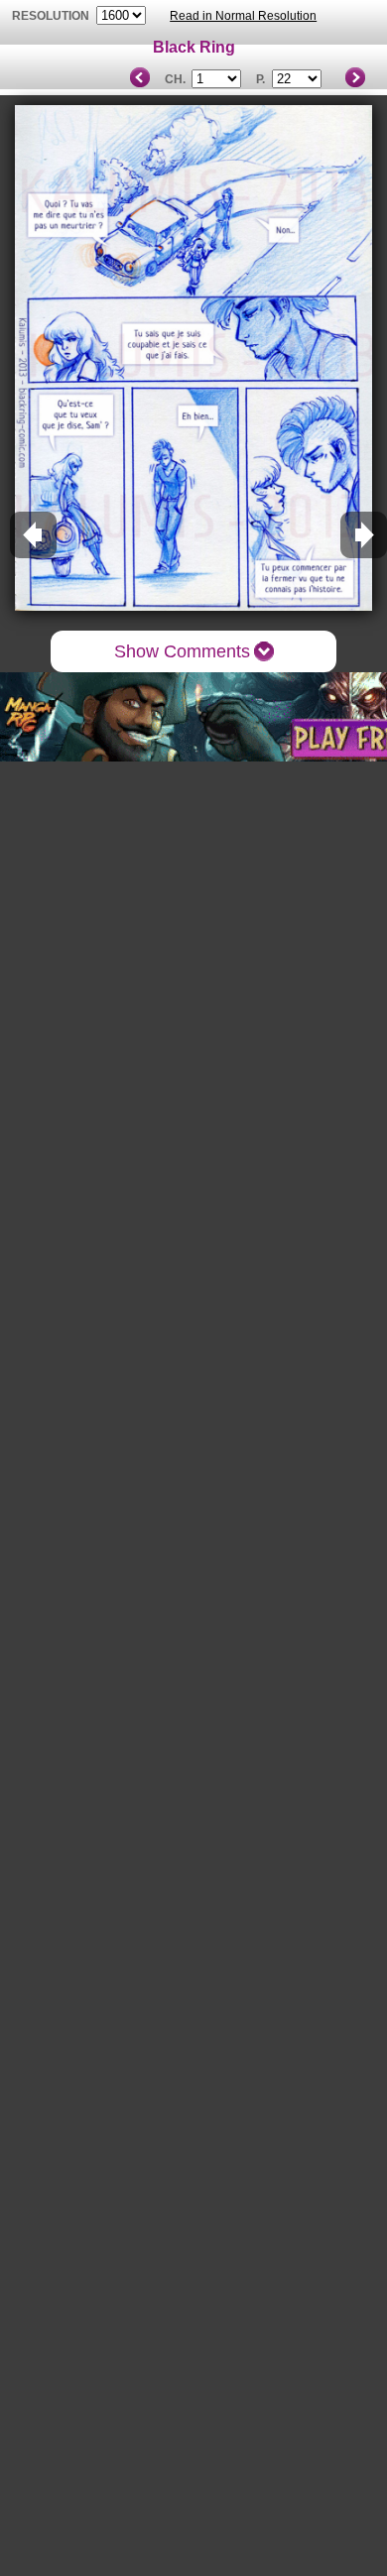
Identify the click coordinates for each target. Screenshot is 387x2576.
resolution (52, 16)
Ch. (175, 79)
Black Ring (194, 47)
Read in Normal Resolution (243, 16)
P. (260, 79)
